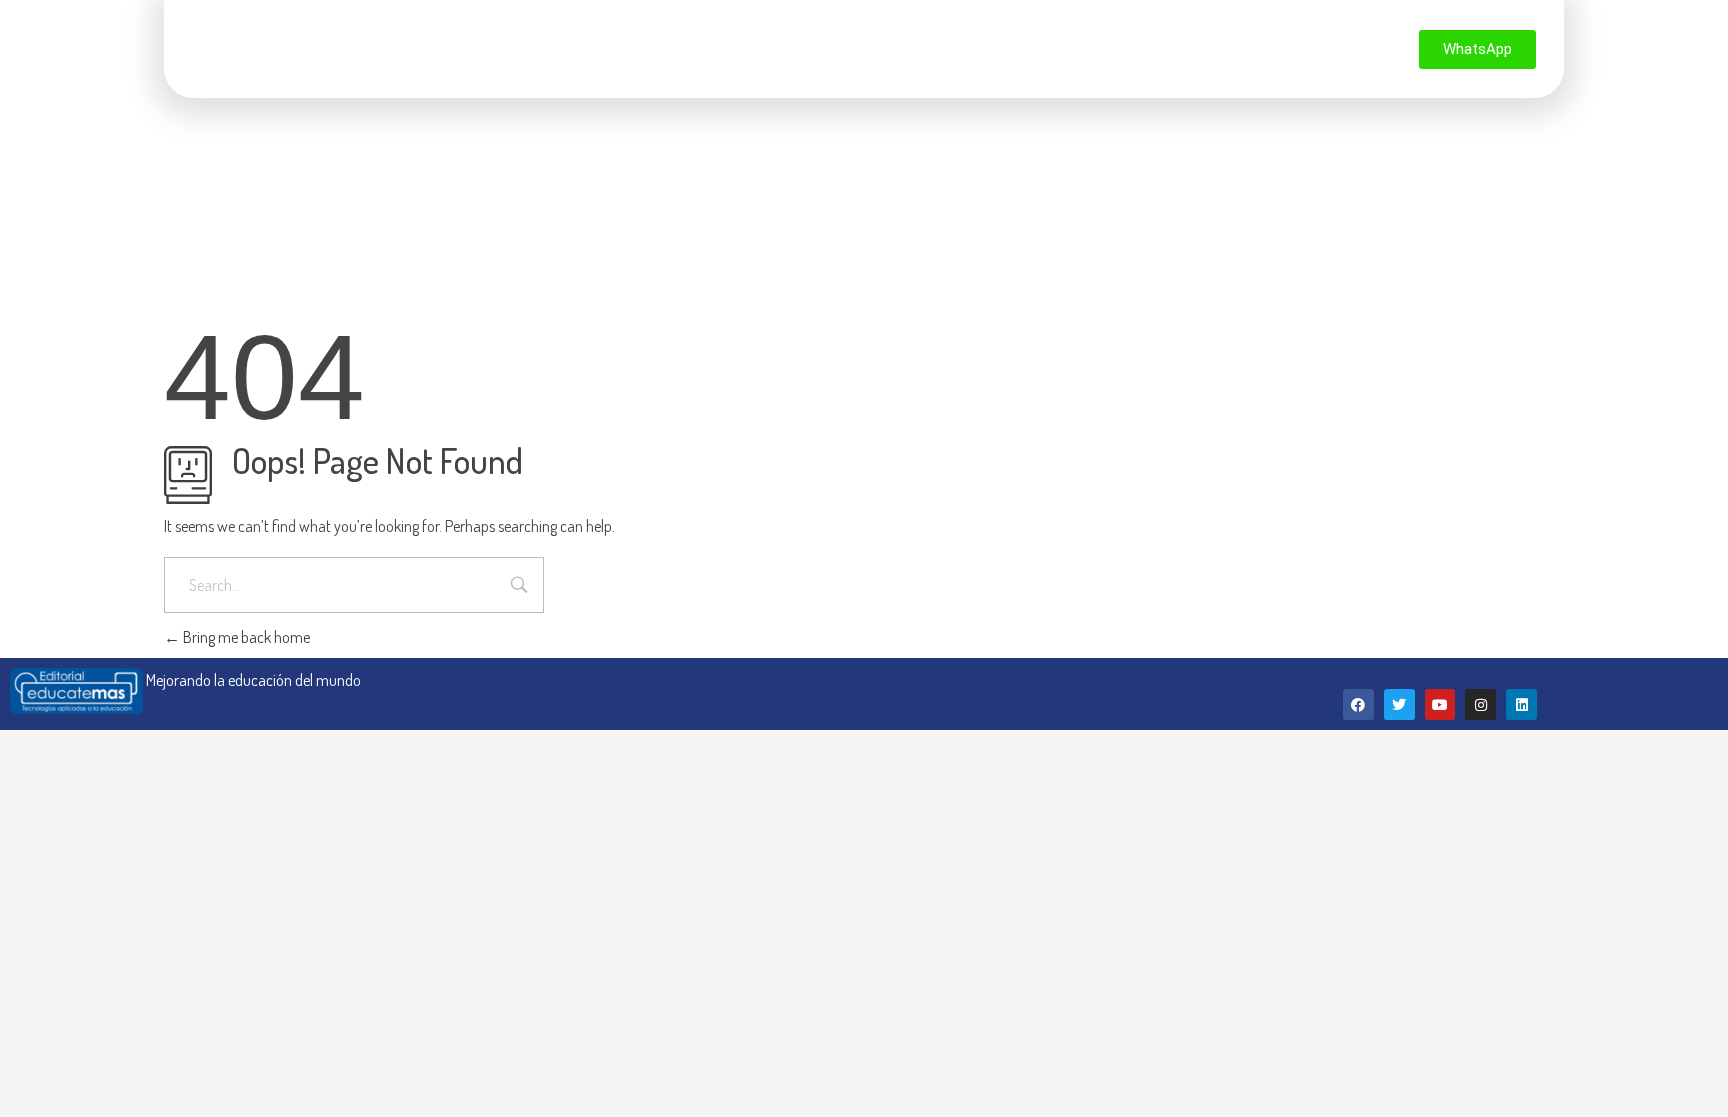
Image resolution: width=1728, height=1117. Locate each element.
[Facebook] (1358, 704)
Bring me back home (245, 637)
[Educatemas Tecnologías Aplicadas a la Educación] (267, 46)
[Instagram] (1480, 704)
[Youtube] (1440, 704)
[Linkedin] (1521, 704)
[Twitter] (1399, 704)
